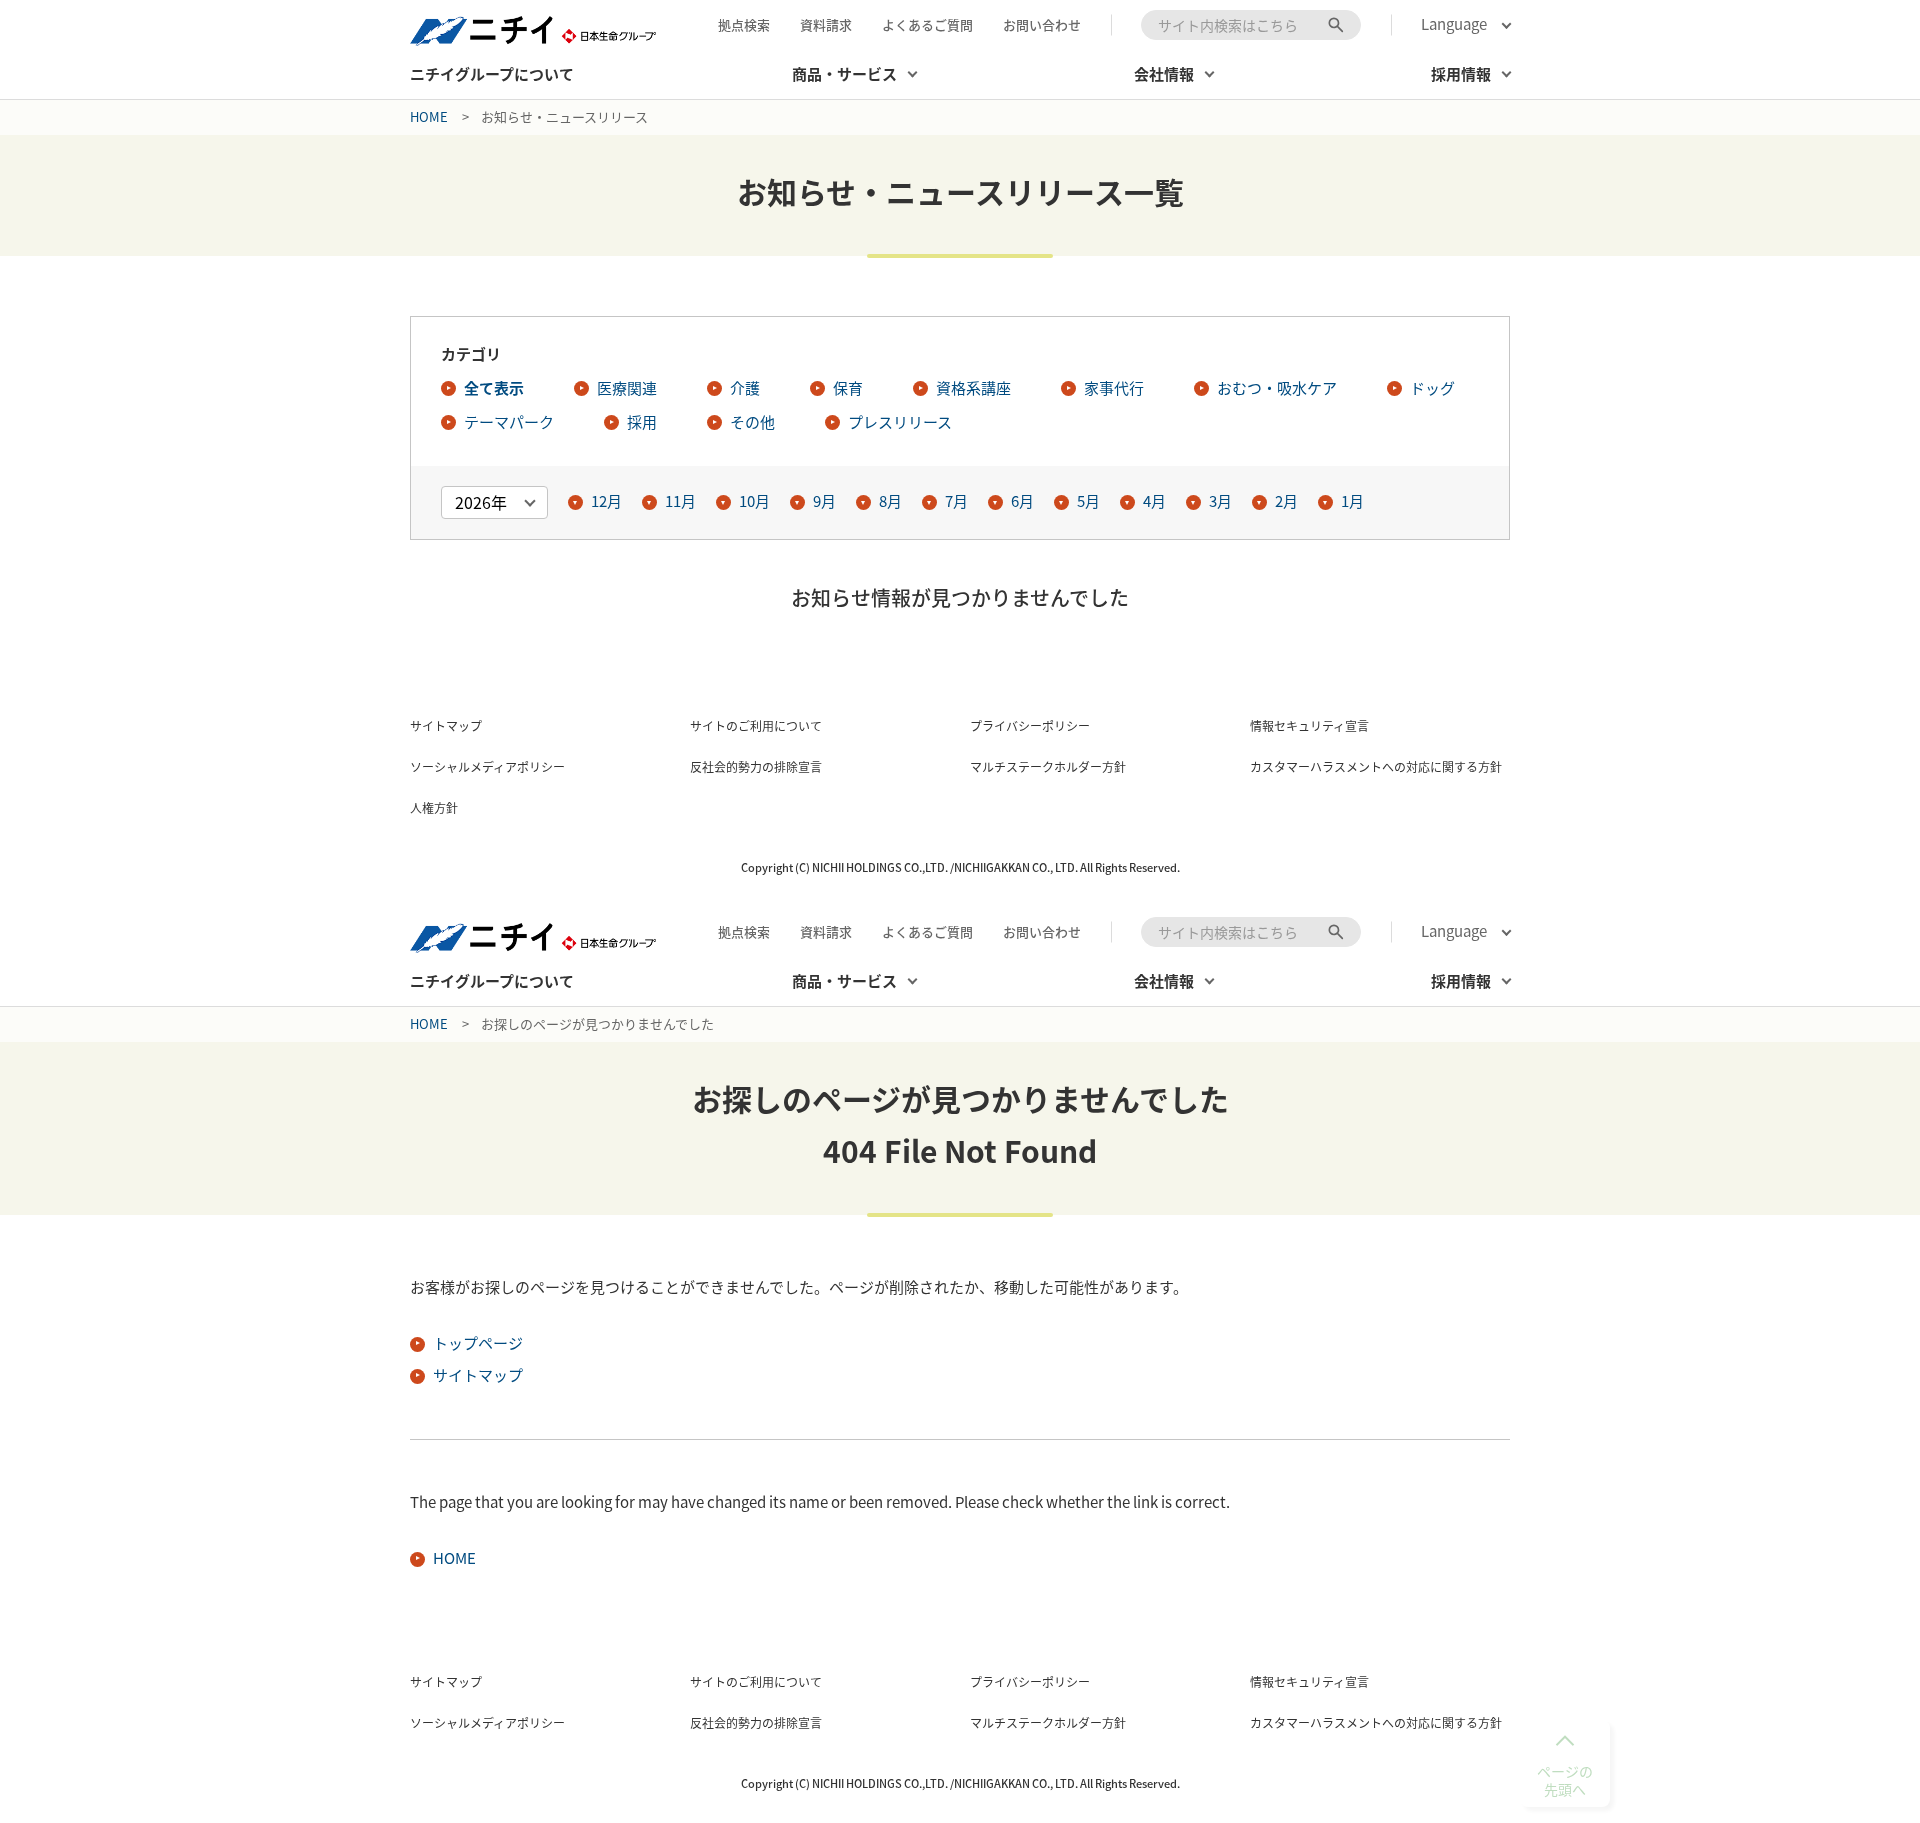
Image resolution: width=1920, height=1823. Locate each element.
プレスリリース (900, 422)
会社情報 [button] (1164, 74)
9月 (824, 501)
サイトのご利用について (756, 726)
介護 (745, 388)
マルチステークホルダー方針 (1048, 767)
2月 (1286, 501)
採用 (642, 422)
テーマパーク (509, 422)
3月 (1220, 501)
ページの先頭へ (1565, 1780)
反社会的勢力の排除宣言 (756, 767)
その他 (752, 422)
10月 (754, 501)
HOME (454, 1558)
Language (1454, 24)
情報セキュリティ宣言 (1309, 726)
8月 (890, 501)
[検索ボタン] (1336, 25)
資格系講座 (973, 388)
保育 (848, 388)
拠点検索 (744, 24)
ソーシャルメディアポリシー (487, 767)
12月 (606, 501)
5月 (1088, 501)
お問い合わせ (1042, 24)
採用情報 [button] (1461, 74)
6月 (1022, 501)
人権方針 (434, 808)
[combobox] (1251, 25)
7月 (956, 501)
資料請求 (826, 24)
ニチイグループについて (492, 74)
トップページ (478, 1343)
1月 (1352, 501)
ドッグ (1432, 388)
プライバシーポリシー (1030, 726)
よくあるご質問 (927, 24)
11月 (680, 501)
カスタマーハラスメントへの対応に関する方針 (1376, 767)
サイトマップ (446, 726)
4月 (1154, 501)
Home (429, 116)
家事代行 (1114, 388)
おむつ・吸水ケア (1277, 388)
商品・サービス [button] (844, 74)
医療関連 (627, 388)
